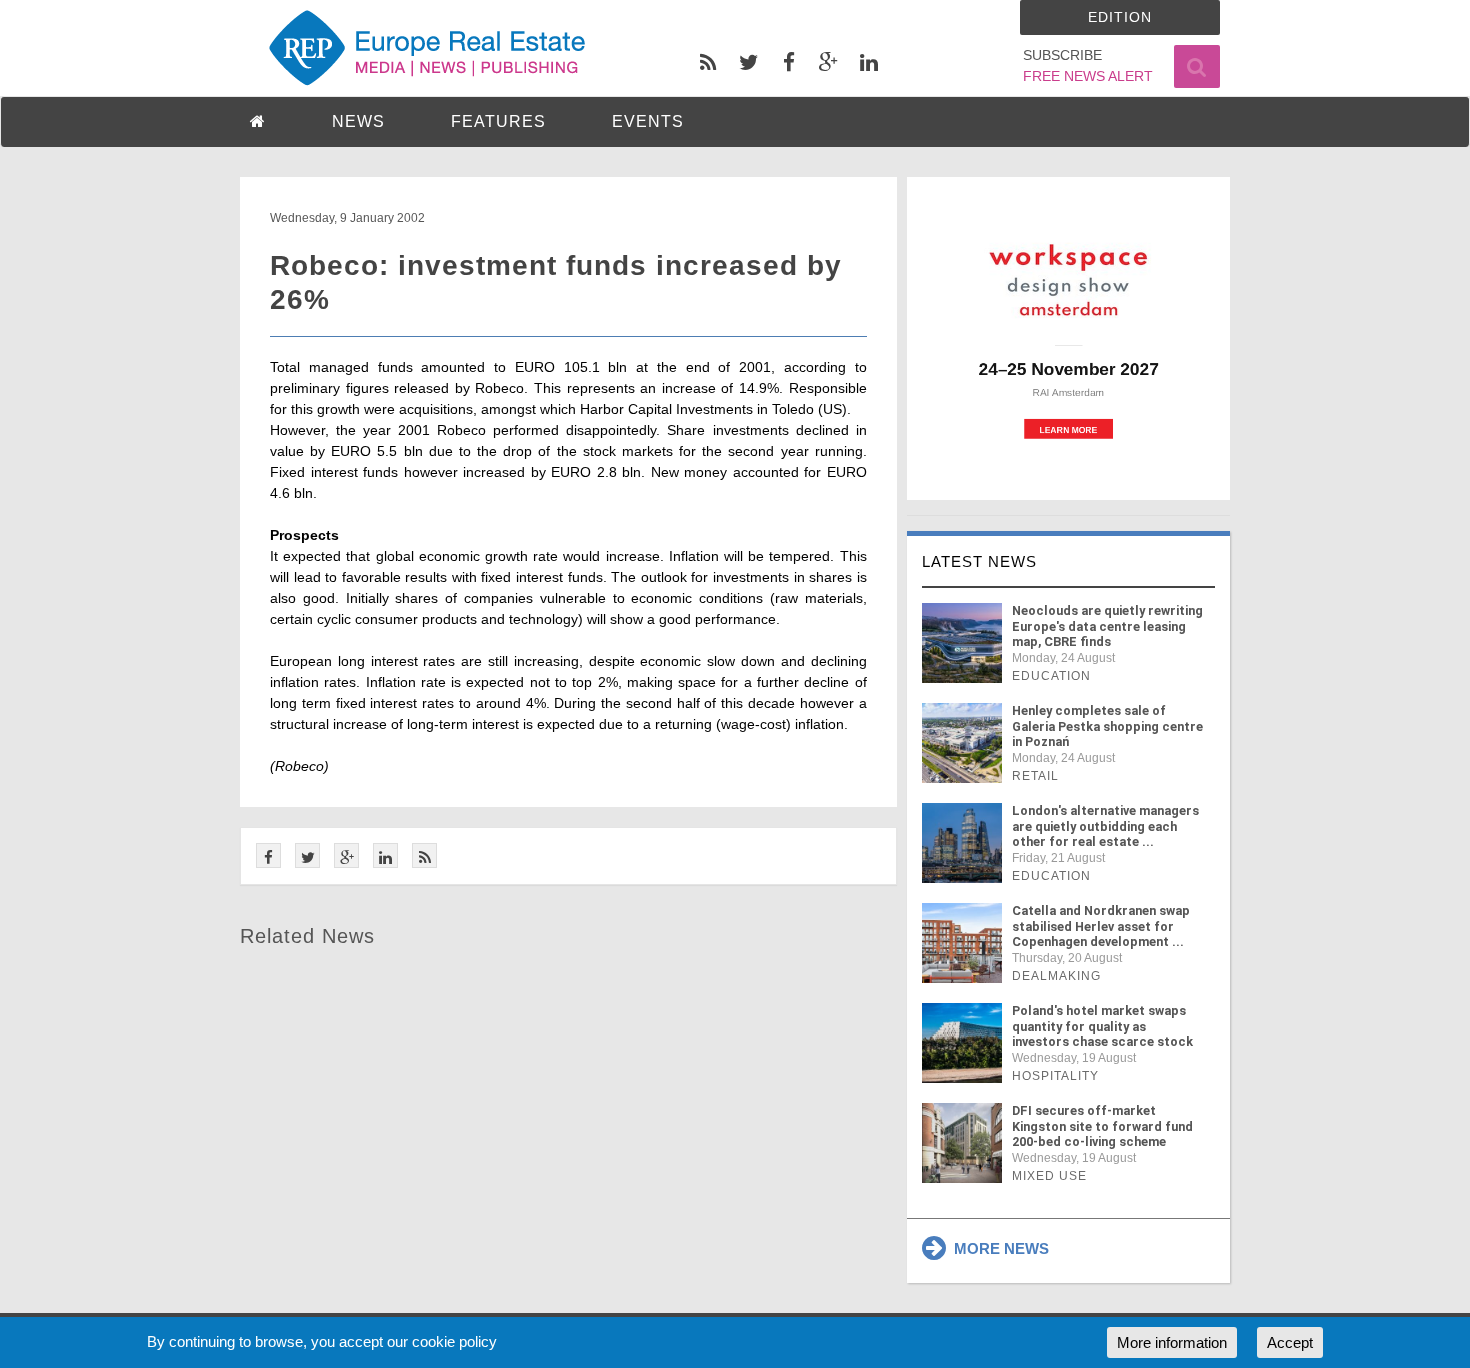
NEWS (358, 121)
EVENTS (648, 121)
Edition (1120, 17)
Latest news (979, 561)
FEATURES (498, 121)
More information (1172, 1342)
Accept (1290, 1342)
